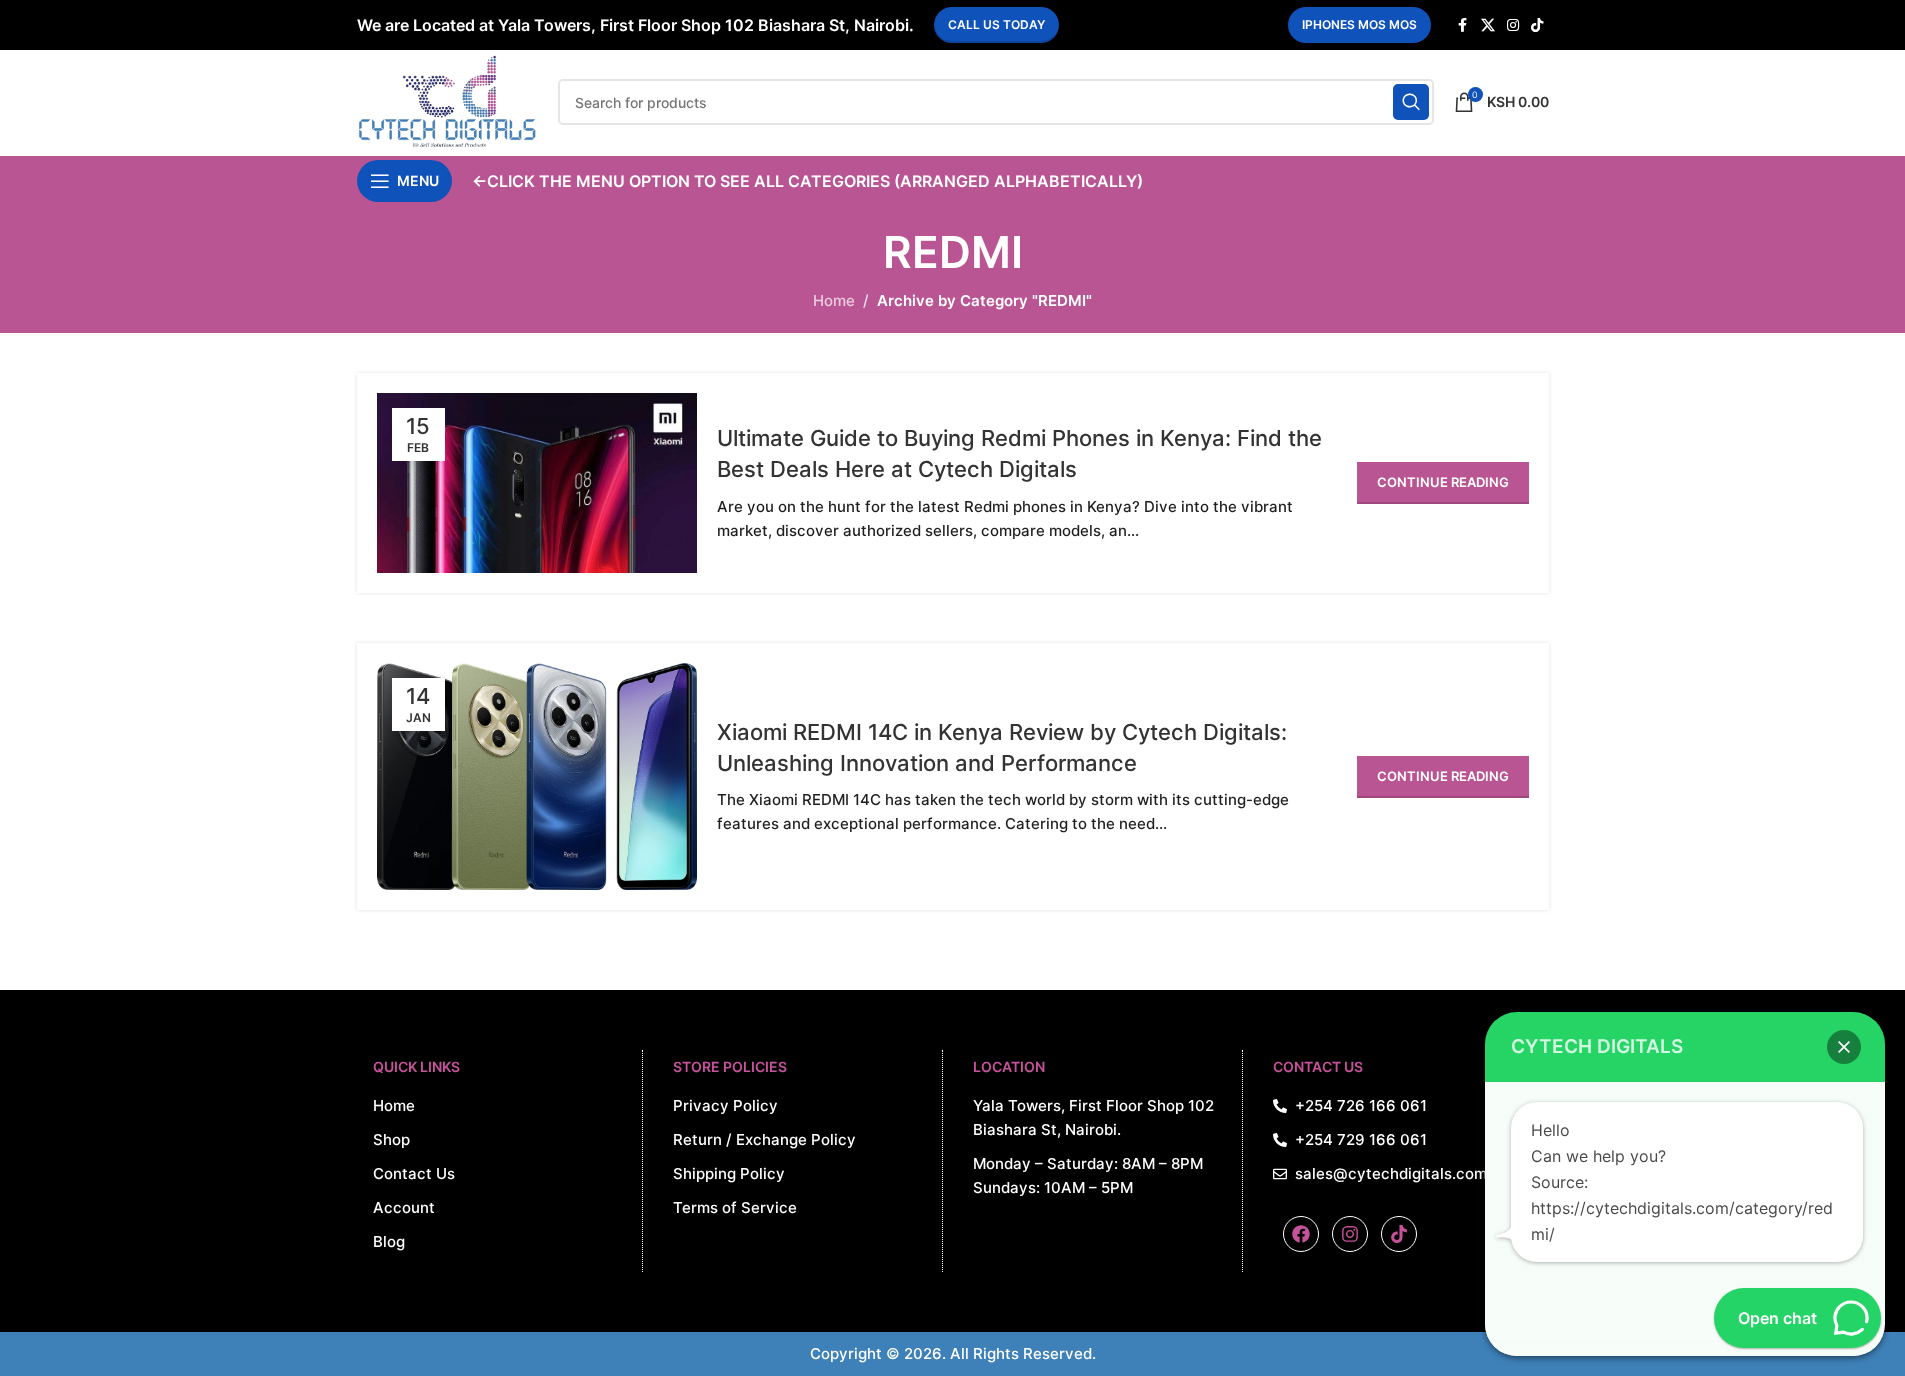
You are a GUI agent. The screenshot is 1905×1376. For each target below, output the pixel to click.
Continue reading (1443, 482)
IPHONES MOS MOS (1359, 24)
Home (834, 300)
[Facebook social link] (1463, 25)
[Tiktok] (1399, 1234)
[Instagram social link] (1513, 25)
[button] (1844, 1047)
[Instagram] (1350, 1234)
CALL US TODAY (996, 24)
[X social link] (1488, 25)
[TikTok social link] (1537, 25)
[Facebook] (1301, 1234)
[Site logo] (448, 100)
